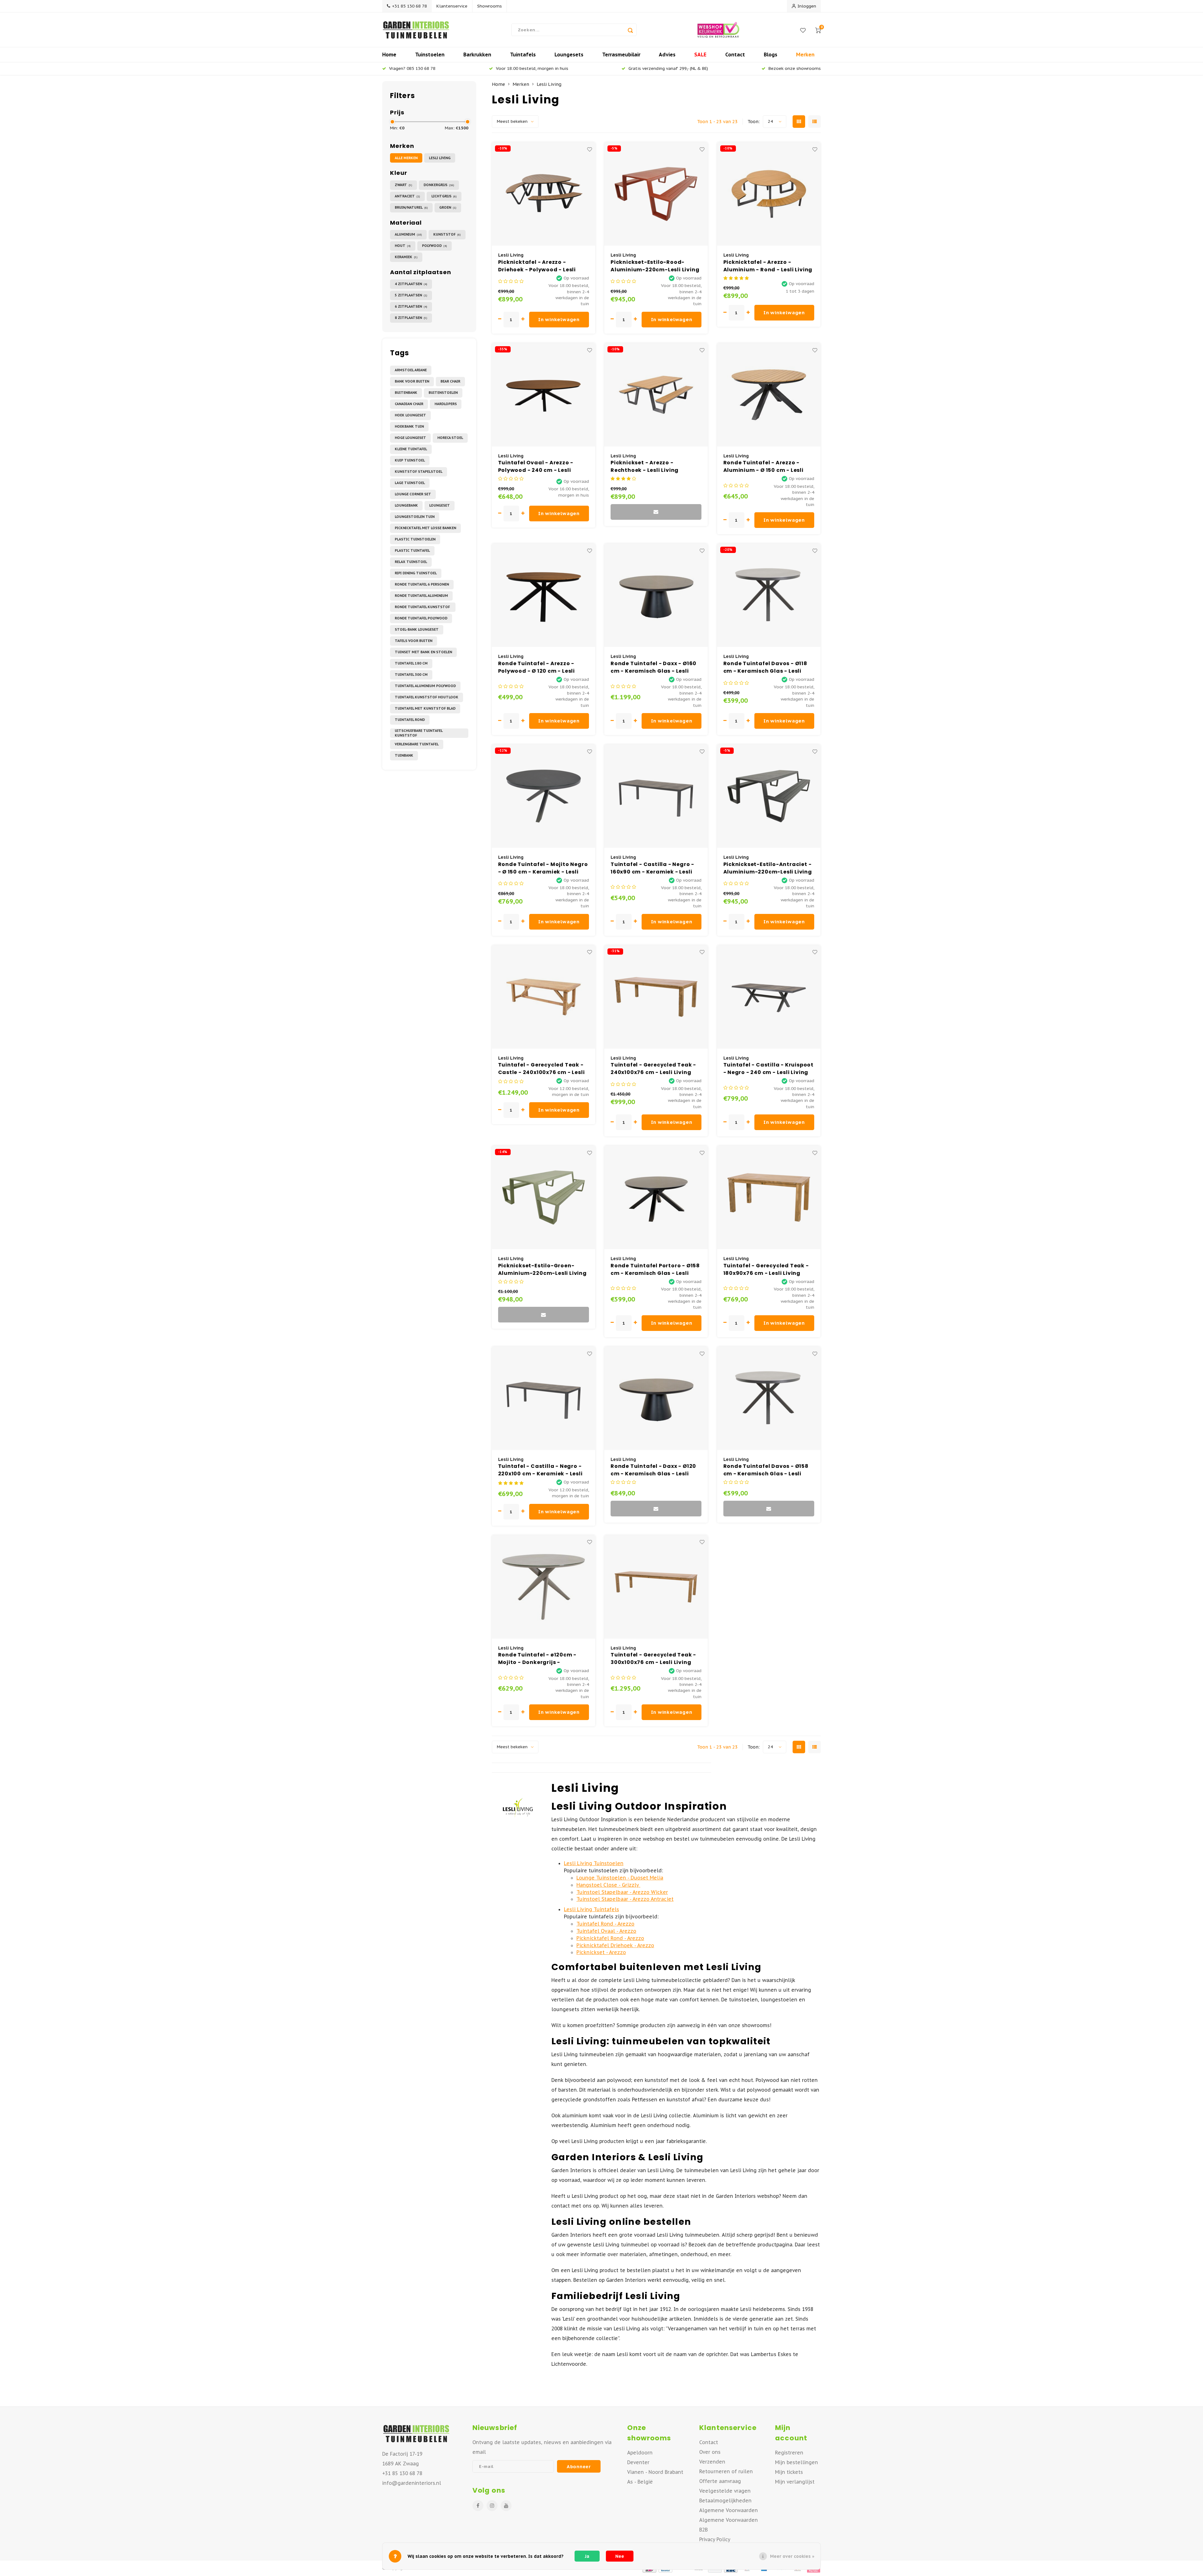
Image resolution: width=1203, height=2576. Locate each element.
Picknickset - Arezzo (601, 1952)
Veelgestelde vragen (725, 2491)
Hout (403, 246)
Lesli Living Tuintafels (591, 1909)
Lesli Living (440, 158)
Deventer (638, 2462)
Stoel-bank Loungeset (417, 629)
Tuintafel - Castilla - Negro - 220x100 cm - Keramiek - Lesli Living (540, 1470)
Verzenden (712, 2462)
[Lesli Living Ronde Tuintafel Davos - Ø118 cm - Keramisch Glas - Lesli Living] (769, 595)
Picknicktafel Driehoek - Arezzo (615, 1945)
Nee (620, 2556)
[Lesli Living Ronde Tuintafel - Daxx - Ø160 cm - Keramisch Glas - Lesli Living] (656, 595)
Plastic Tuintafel (412, 550)
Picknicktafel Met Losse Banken (425, 528)
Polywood (435, 246)
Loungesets (569, 55)
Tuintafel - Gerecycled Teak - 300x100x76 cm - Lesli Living (653, 1658)
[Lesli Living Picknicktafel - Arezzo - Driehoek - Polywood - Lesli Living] (544, 194)
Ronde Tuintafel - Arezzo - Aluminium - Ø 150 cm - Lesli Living (763, 467)
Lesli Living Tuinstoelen (594, 1863)
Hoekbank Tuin (409, 426)
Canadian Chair (409, 404)
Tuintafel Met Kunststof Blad (425, 708)
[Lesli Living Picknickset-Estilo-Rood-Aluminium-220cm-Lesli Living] (656, 194)
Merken (805, 55)
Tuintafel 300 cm (411, 675)
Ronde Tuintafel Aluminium (421, 596)
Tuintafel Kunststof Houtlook (427, 697)
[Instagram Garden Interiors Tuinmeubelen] (492, 2506)
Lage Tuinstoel (410, 483)
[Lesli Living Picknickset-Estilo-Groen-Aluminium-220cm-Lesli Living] (544, 1197)
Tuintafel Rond (410, 720)
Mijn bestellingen (797, 2462)
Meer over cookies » (792, 2556)
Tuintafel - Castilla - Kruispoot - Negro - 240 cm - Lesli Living (769, 1069)
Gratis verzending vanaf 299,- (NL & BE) (668, 68)
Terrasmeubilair (621, 55)
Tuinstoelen (430, 55)
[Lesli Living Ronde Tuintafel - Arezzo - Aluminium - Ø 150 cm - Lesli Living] (769, 395)
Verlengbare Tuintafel (417, 744)
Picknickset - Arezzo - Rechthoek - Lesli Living (645, 466)
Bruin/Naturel (411, 207)
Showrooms (490, 6)
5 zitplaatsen (411, 295)
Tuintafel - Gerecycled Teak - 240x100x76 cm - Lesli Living (653, 1069)
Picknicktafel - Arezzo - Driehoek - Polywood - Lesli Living (537, 266)
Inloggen (807, 6)
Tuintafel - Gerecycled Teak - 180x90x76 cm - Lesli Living (766, 1269)
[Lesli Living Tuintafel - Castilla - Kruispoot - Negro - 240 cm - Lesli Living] (769, 997)
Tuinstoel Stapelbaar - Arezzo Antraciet (625, 1899)
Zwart (404, 185)
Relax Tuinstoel (411, 562)
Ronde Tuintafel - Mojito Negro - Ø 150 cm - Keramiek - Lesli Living (543, 868)
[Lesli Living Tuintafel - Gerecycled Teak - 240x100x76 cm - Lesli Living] (656, 997)
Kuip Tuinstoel (410, 460)
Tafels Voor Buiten (414, 641)
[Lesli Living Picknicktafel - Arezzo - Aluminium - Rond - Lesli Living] (769, 194)
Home (389, 55)
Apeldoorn (640, 2453)
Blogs (771, 55)
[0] (818, 30)
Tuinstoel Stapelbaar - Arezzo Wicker (622, 1892)
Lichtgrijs (444, 196)
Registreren (789, 2453)
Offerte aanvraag (720, 2481)
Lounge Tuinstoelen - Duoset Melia (620, 1878)
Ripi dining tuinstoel (416, 573)
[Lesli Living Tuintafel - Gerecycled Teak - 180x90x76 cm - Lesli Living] (769, 1197)
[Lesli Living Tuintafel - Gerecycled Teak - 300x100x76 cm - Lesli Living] (656, 1587)
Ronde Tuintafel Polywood (421, 618)
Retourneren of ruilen (726, 2471)
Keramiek (406, 257)
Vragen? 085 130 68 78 (412, 68)
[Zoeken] (630, 30)
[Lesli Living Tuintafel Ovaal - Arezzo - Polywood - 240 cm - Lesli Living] (544, 395)
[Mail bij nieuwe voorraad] (656, 512)
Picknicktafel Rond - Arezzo (610, 1938)
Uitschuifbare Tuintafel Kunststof (419, 733)
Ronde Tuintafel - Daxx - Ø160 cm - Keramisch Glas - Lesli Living (654, 667)
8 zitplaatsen (411, 318)
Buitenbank (406, 393)
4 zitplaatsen (411, 284)
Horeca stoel (450, 438)
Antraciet (407, 196)
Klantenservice (452, 6)
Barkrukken (477, 55)
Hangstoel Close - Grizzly (608, 1885)
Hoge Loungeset (410, 438)
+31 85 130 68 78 (409, 6)
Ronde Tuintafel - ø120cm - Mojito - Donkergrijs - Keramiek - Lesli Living (537, 1659)
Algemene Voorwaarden (729, 2510)
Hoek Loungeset (410, 415)
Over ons (710, 2452)
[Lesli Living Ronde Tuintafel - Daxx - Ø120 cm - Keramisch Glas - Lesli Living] (656, 1398)
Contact (735, 55)
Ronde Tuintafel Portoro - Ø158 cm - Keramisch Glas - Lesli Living (655, 1270)
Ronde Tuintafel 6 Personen (422, 584)
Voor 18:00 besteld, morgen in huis (532, 68)
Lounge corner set (413, 494)
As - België (640, 2482)
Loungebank (406, 505)
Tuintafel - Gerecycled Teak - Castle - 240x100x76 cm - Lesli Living (542, 1069)
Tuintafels (523, 55)
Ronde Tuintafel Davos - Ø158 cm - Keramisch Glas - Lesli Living (766, 1470)
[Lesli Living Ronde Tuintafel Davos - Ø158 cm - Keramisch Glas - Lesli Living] (769, 1398)
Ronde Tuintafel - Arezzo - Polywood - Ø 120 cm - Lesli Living (537, 667)
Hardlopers (446, 404)
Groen (448, 207)
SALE (700, 55)
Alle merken (406, 158)
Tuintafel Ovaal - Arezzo (606, 1931)
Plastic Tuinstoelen (415, 539)
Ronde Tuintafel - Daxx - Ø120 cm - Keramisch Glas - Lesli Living (653, 1470)
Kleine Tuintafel (411, 449)
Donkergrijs (439, 185)
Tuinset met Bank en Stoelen (423, 652)
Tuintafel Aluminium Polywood (425, 686)
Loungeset (440, 505)
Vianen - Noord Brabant (655, 2472)
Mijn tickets (789, 2472)
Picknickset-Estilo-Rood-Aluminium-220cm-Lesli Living (655, 266)
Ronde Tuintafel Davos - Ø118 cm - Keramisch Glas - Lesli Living (765, 667)
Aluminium (408, 234)
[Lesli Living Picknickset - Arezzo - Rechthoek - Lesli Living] (656, 395)
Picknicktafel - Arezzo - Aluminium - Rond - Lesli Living (768, 266)
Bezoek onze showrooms (795, 68)
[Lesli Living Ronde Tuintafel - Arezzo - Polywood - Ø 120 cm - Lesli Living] (544, 595)
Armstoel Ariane (411, 370)
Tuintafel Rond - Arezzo (605, 1924)
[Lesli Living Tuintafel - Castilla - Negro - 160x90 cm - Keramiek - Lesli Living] (656, 796)
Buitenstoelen (443, 393)
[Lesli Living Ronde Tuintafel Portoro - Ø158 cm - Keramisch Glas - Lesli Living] (656, 1197)
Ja (587, 2556)
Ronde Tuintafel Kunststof (423, 607)
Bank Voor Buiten (412, 381)
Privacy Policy (715, 2539)
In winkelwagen (559, 319)
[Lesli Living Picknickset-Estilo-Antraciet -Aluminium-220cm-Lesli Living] (769, 796)
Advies (667, 55)
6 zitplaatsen (411, 306)
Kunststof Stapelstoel (419, 472)
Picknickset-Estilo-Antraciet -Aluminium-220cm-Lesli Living (768, 868)
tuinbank (404, 755)
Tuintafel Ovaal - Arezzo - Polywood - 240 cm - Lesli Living (536, 467)
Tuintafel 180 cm (411, 663)
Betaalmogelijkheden (725, 2500)
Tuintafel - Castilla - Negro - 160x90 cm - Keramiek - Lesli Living (652, 868)
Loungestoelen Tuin (415, 517)
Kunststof (447, 234)
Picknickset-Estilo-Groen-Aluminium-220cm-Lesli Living (542, 1269)
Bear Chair (450, 381)
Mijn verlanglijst (795, 2482)
